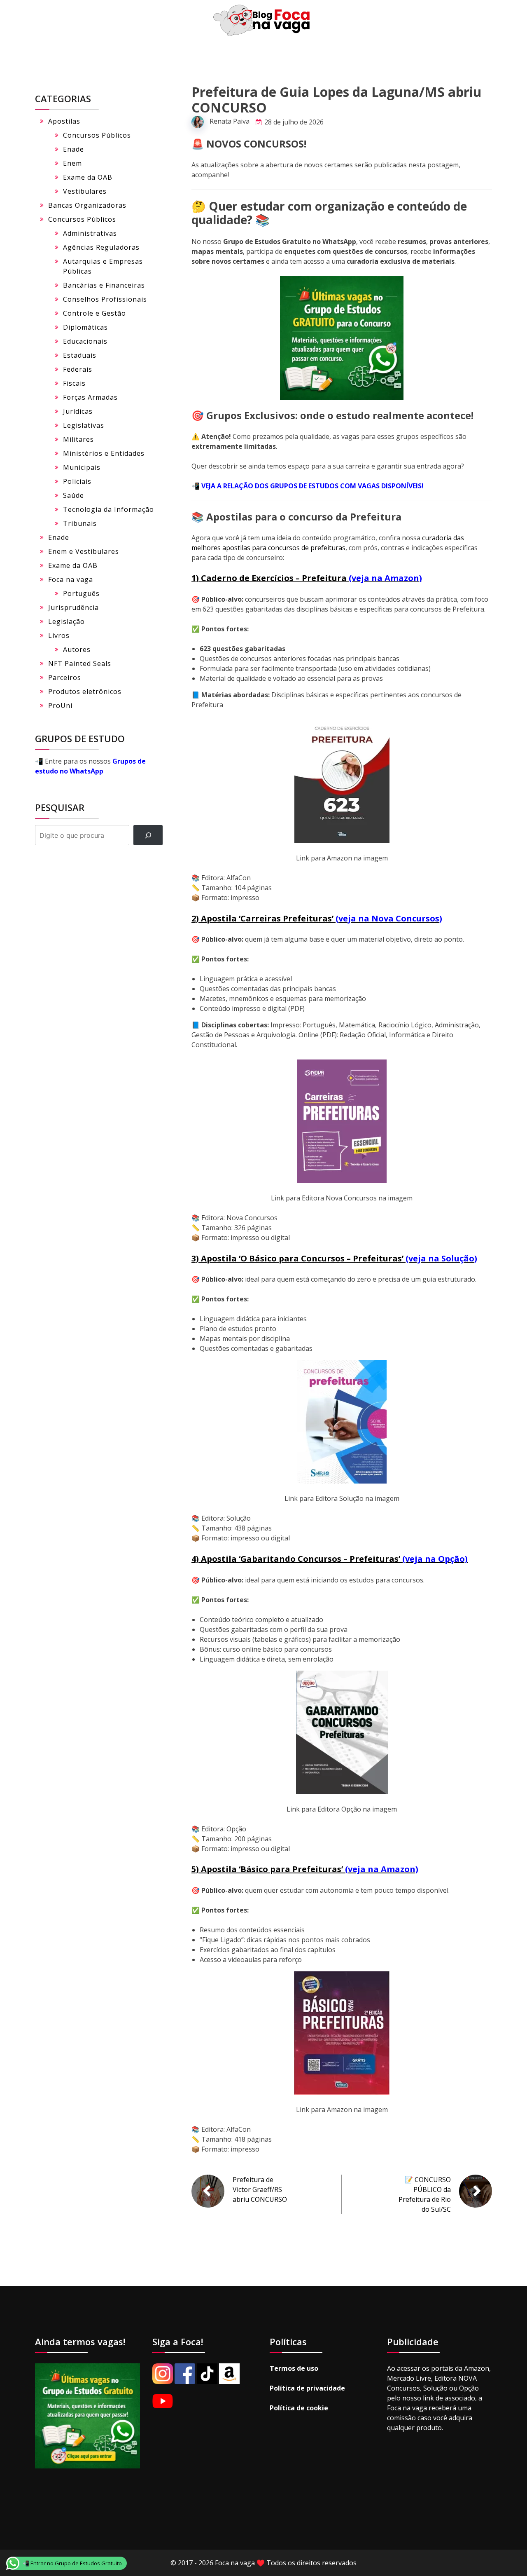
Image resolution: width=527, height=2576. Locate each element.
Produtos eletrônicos (85, 691)
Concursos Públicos (97, 135)
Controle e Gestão (94, 313)
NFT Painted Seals (80, 663)
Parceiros (65, 677)
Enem (72, 163)
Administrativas (90, 233)
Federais (78, 369)
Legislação (66, 621)
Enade (73, 149)
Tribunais (80, 523)
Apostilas (64, 121)
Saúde (73, 495)
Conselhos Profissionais (105, 299)
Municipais (82, 467)
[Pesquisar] (148, 835)
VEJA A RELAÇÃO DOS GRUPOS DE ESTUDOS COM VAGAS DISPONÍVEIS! (312, 486)
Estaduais (80, 355)
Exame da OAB (88, 177)
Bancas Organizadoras (87, 205)
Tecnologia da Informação (108, 509)
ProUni (60, 706)
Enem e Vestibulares (84, 551)
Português (81, 593)
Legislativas (84, 425)
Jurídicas (78, 411)
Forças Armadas (90, 397)
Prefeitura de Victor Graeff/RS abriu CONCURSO (260, 2189)
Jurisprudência (73, 607)
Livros (59, 635)
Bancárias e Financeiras (104, 285)
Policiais (77, 481)
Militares (78, 439)
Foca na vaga (71, 579)
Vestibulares (85, 191)
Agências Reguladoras (101, 247)
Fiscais (74, 383)
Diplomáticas (85, 327)
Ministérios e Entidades (104, 453)
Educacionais (85, 341)
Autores (77, 649)
